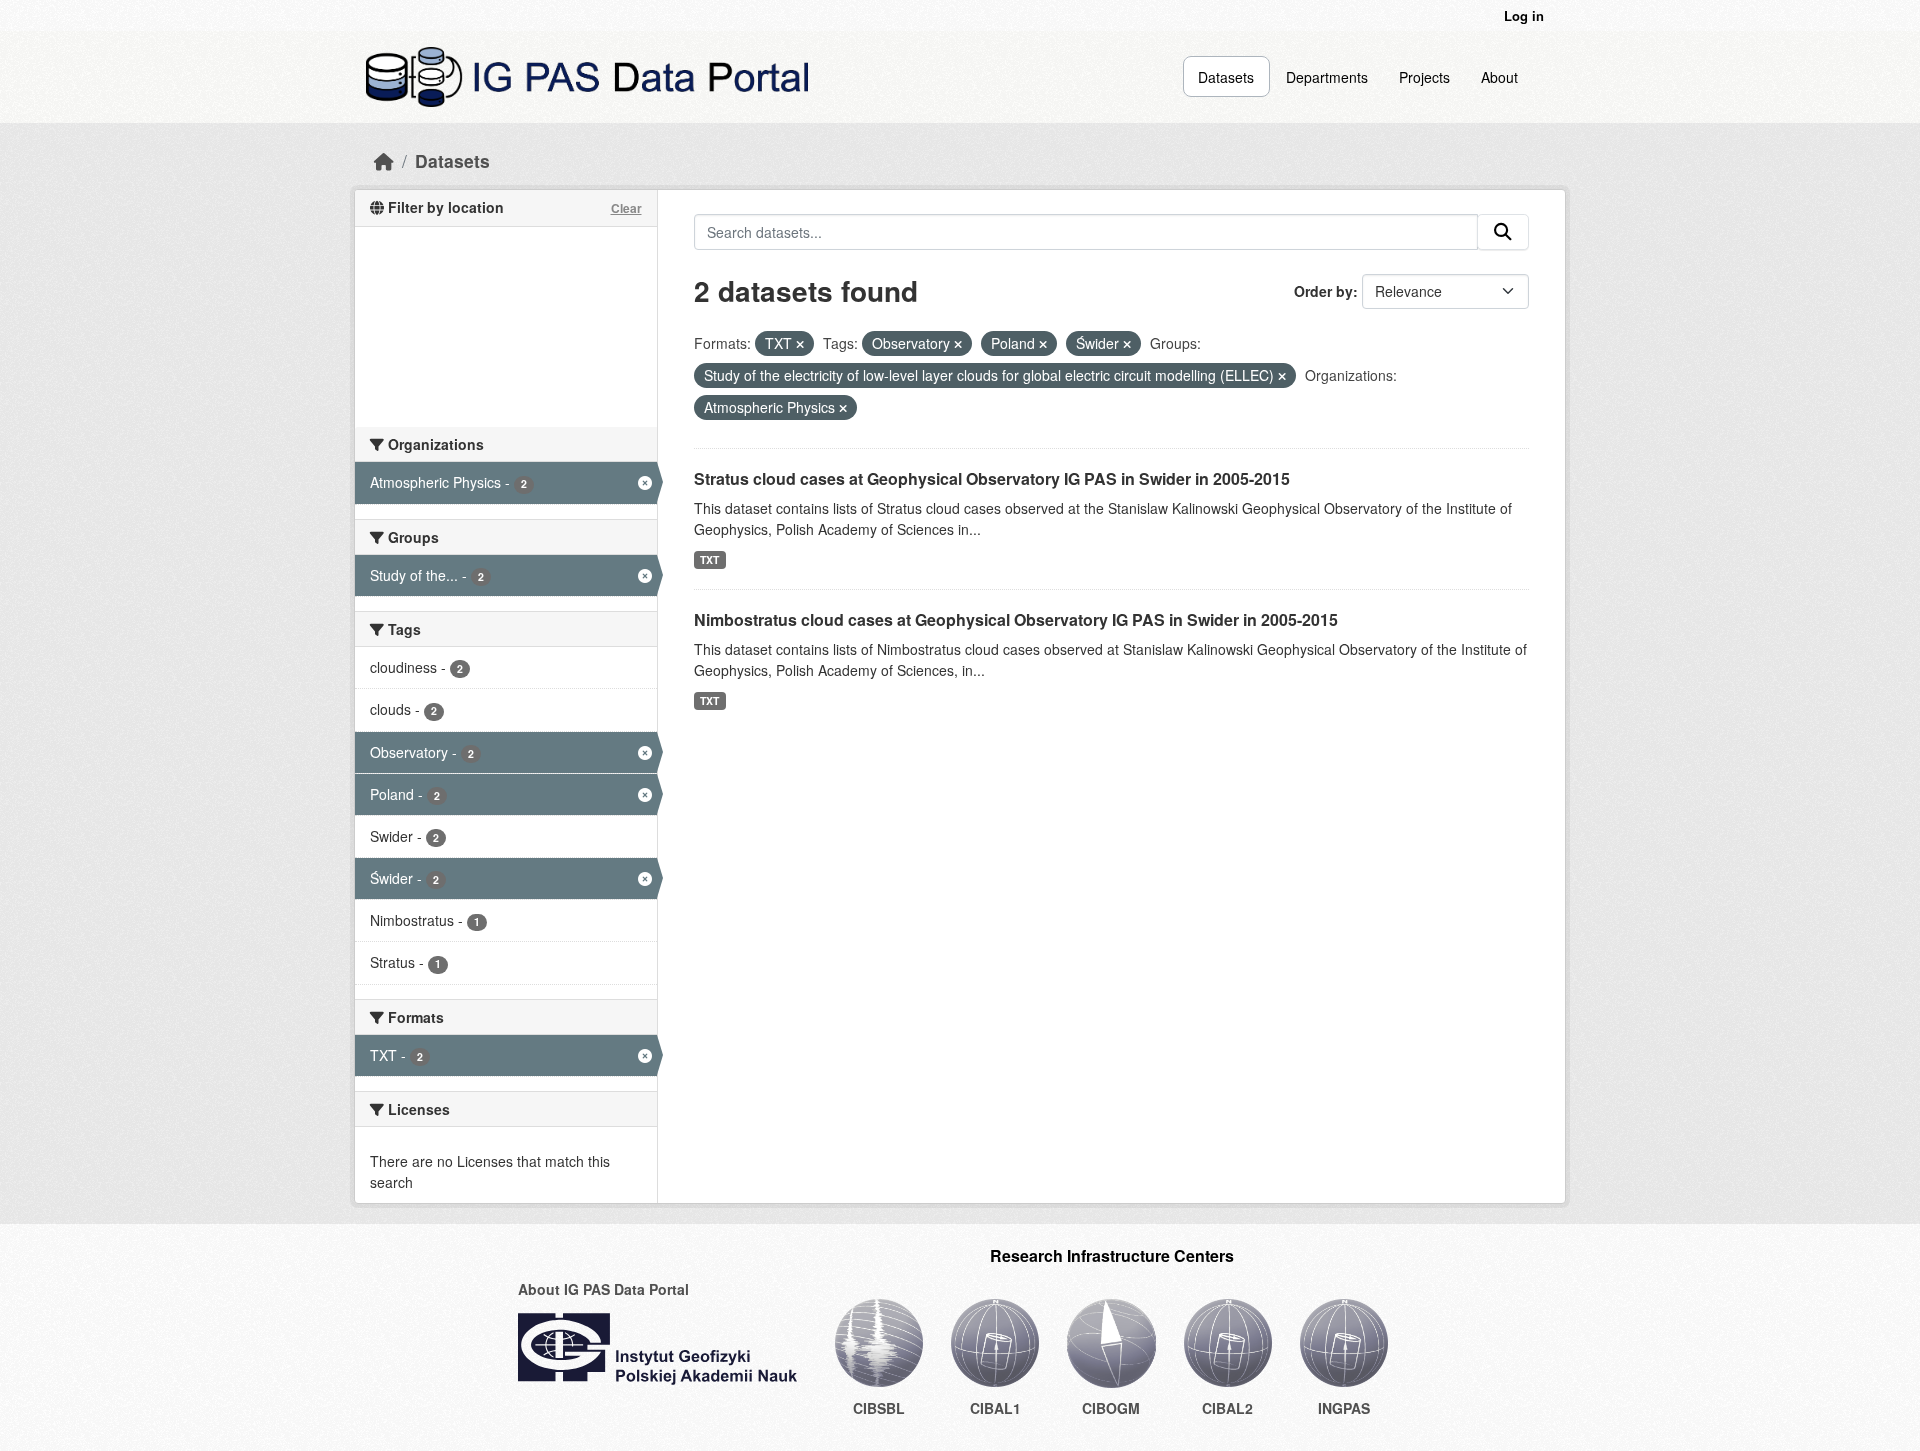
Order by (1323, 291)
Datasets (1226, 77)
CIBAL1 (995, 1408)
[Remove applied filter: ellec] (1282, 376)
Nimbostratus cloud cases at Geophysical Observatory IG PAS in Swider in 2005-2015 (1016, 619)
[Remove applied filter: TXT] (800, 344)
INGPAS (1344, 1408)
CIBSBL (879, 1408)
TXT (709, 559)
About (1499, 77)
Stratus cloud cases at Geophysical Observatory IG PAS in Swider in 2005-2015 (992, 478)
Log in (1524, 15)
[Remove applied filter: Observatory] (958, 344)
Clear (626, 208)
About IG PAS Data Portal (603, 1289)
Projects (1424, 77)
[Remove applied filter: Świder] (1127, 344)
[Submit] (1503, 232)
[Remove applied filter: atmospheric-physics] (843, 408)
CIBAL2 (1227, 1408)
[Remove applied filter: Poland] (1043, 344)
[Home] (384, 160)
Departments (1327, 77)
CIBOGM (1111, 1408)
